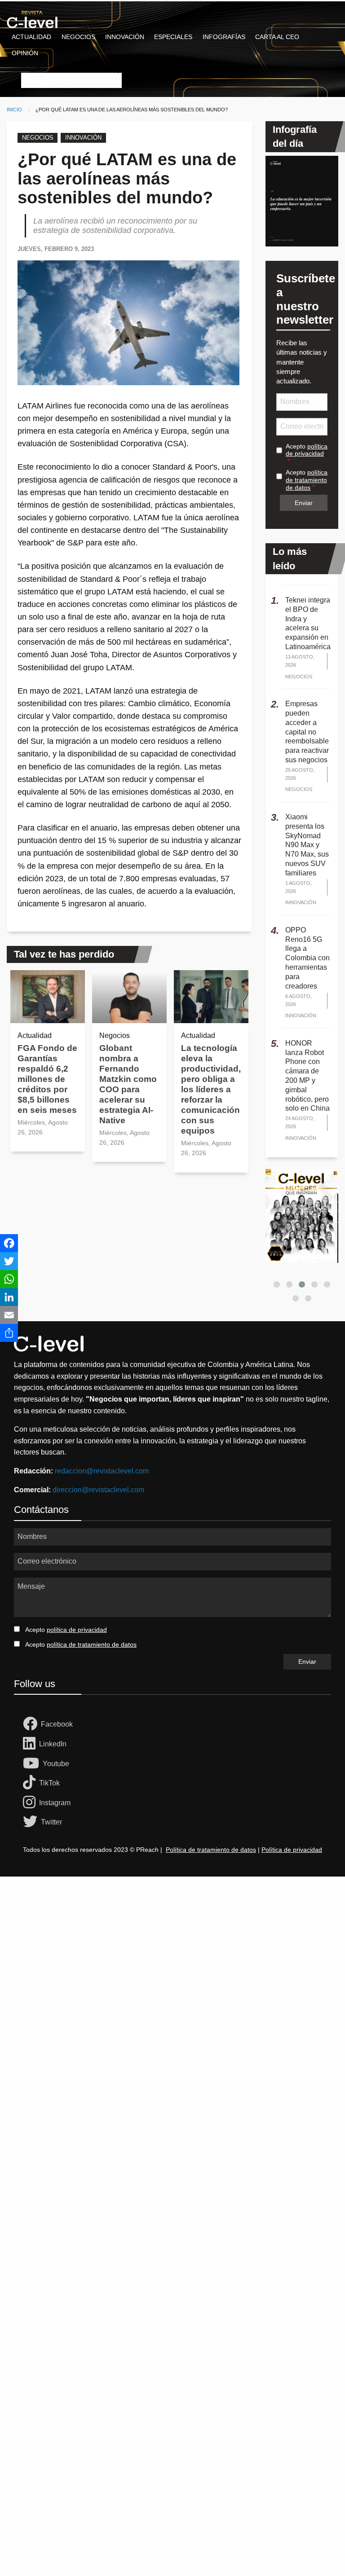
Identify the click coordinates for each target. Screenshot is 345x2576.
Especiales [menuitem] (173, 37)
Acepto (307, 450)
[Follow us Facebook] (32, 1724)
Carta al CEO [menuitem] (277, 37)
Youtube (56, 1764)
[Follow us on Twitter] (32, 1822)
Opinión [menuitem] (25, 53)
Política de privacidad (292, 1850)
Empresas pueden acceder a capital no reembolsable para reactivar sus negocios (307, 732)
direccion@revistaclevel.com (98, 1490)
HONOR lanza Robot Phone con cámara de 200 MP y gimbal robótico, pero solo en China (307, 1076)
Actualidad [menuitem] (31, 37)
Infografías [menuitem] (224, 37)
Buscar (31, 67)
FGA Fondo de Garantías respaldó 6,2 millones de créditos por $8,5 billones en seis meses (47, 1079)
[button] (277, 1284)
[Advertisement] (172, 1980)
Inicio (14, 110)
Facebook (57, 1724)
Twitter (51, 1822)
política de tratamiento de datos (307, 480)
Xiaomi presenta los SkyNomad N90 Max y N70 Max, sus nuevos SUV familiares (307, 845)
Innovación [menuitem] (125, 37)
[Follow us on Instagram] (31, 1803)
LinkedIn (53, 1744)
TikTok (49, 1783)
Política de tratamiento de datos (211, 1850)
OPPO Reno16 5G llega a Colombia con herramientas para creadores (307, 958)
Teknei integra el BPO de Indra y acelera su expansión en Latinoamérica (308, 623)
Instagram (55, 1803)
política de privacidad (307, 450)
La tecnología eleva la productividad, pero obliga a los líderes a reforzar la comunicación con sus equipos (211, 1089)
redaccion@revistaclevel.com (102, 1471)
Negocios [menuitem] (78, 37)
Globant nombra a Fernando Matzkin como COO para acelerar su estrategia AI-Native (128, 1084)
